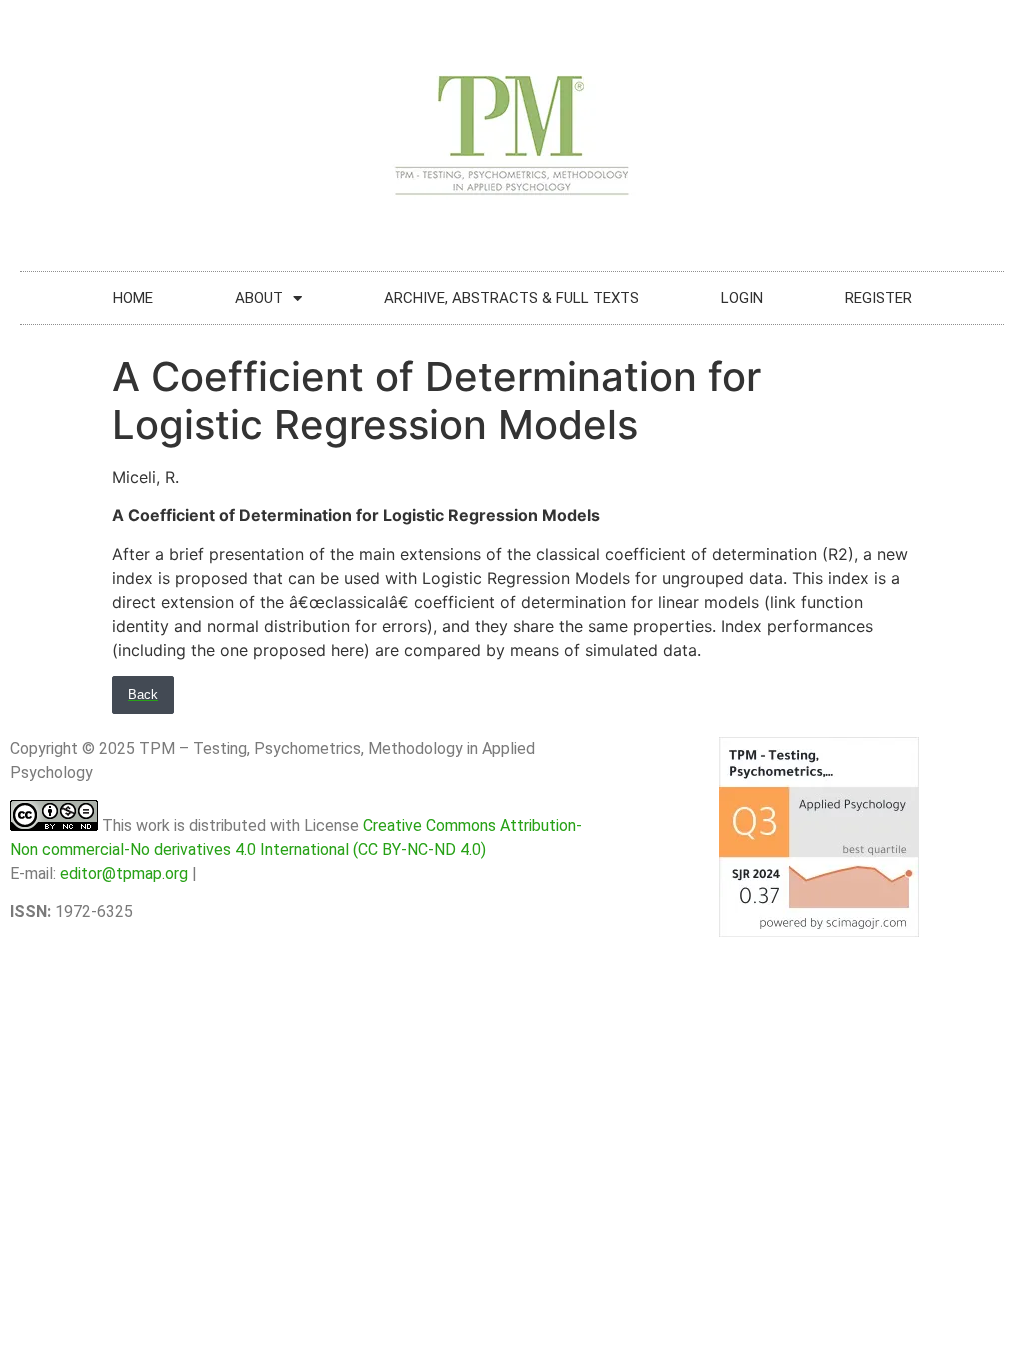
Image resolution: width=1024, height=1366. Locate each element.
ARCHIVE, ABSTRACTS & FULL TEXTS (511, 298)
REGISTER (878, 298)
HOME (133, 298)
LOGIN (742, 298)
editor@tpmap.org (124, 873)
